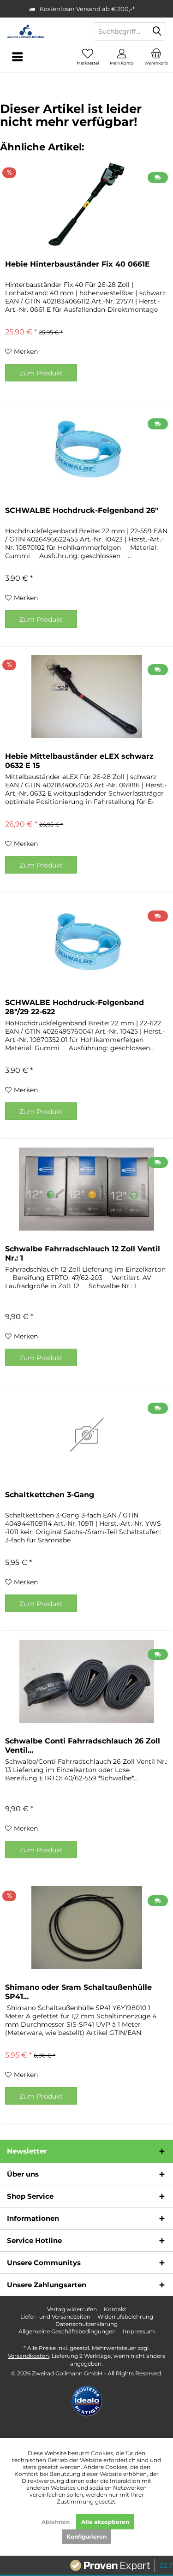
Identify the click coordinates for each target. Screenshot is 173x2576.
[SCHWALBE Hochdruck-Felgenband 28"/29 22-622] (86, 943)
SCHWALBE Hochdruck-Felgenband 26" (82, 510)
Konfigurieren (86, 2537)
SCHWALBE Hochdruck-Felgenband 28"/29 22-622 (75, 1007)
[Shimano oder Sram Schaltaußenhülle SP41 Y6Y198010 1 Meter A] (86, 1928)
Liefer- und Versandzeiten (55, 2317)
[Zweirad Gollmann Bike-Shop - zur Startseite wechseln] (43, 31)
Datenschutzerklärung (86, 2324)
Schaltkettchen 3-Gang (50, 1495)
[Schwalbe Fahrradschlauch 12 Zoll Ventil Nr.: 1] (86, 1189)
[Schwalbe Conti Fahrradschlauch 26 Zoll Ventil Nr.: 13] (86, 1681)
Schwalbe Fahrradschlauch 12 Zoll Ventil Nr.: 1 (83, 1253)
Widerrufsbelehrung (125, 2317)
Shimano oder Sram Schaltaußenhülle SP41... (78, 1992)
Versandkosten (28, 2356)
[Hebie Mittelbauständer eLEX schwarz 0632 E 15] (86, 696)
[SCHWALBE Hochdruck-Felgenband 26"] (86, 451)
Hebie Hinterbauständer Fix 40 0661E (78, 264)
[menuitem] (156, 57)
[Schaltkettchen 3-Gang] (86, 1435)
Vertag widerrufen (72, 2309)
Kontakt (115, 2309)
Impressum (139, 2331)
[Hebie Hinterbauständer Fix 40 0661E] (86, 204)
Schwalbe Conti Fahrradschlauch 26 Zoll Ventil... (83, 1746)
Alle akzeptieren (105, 2522)
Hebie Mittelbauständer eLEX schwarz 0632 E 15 (79, 761)
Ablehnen (56, 2522)
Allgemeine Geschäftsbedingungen (67, 2331)
